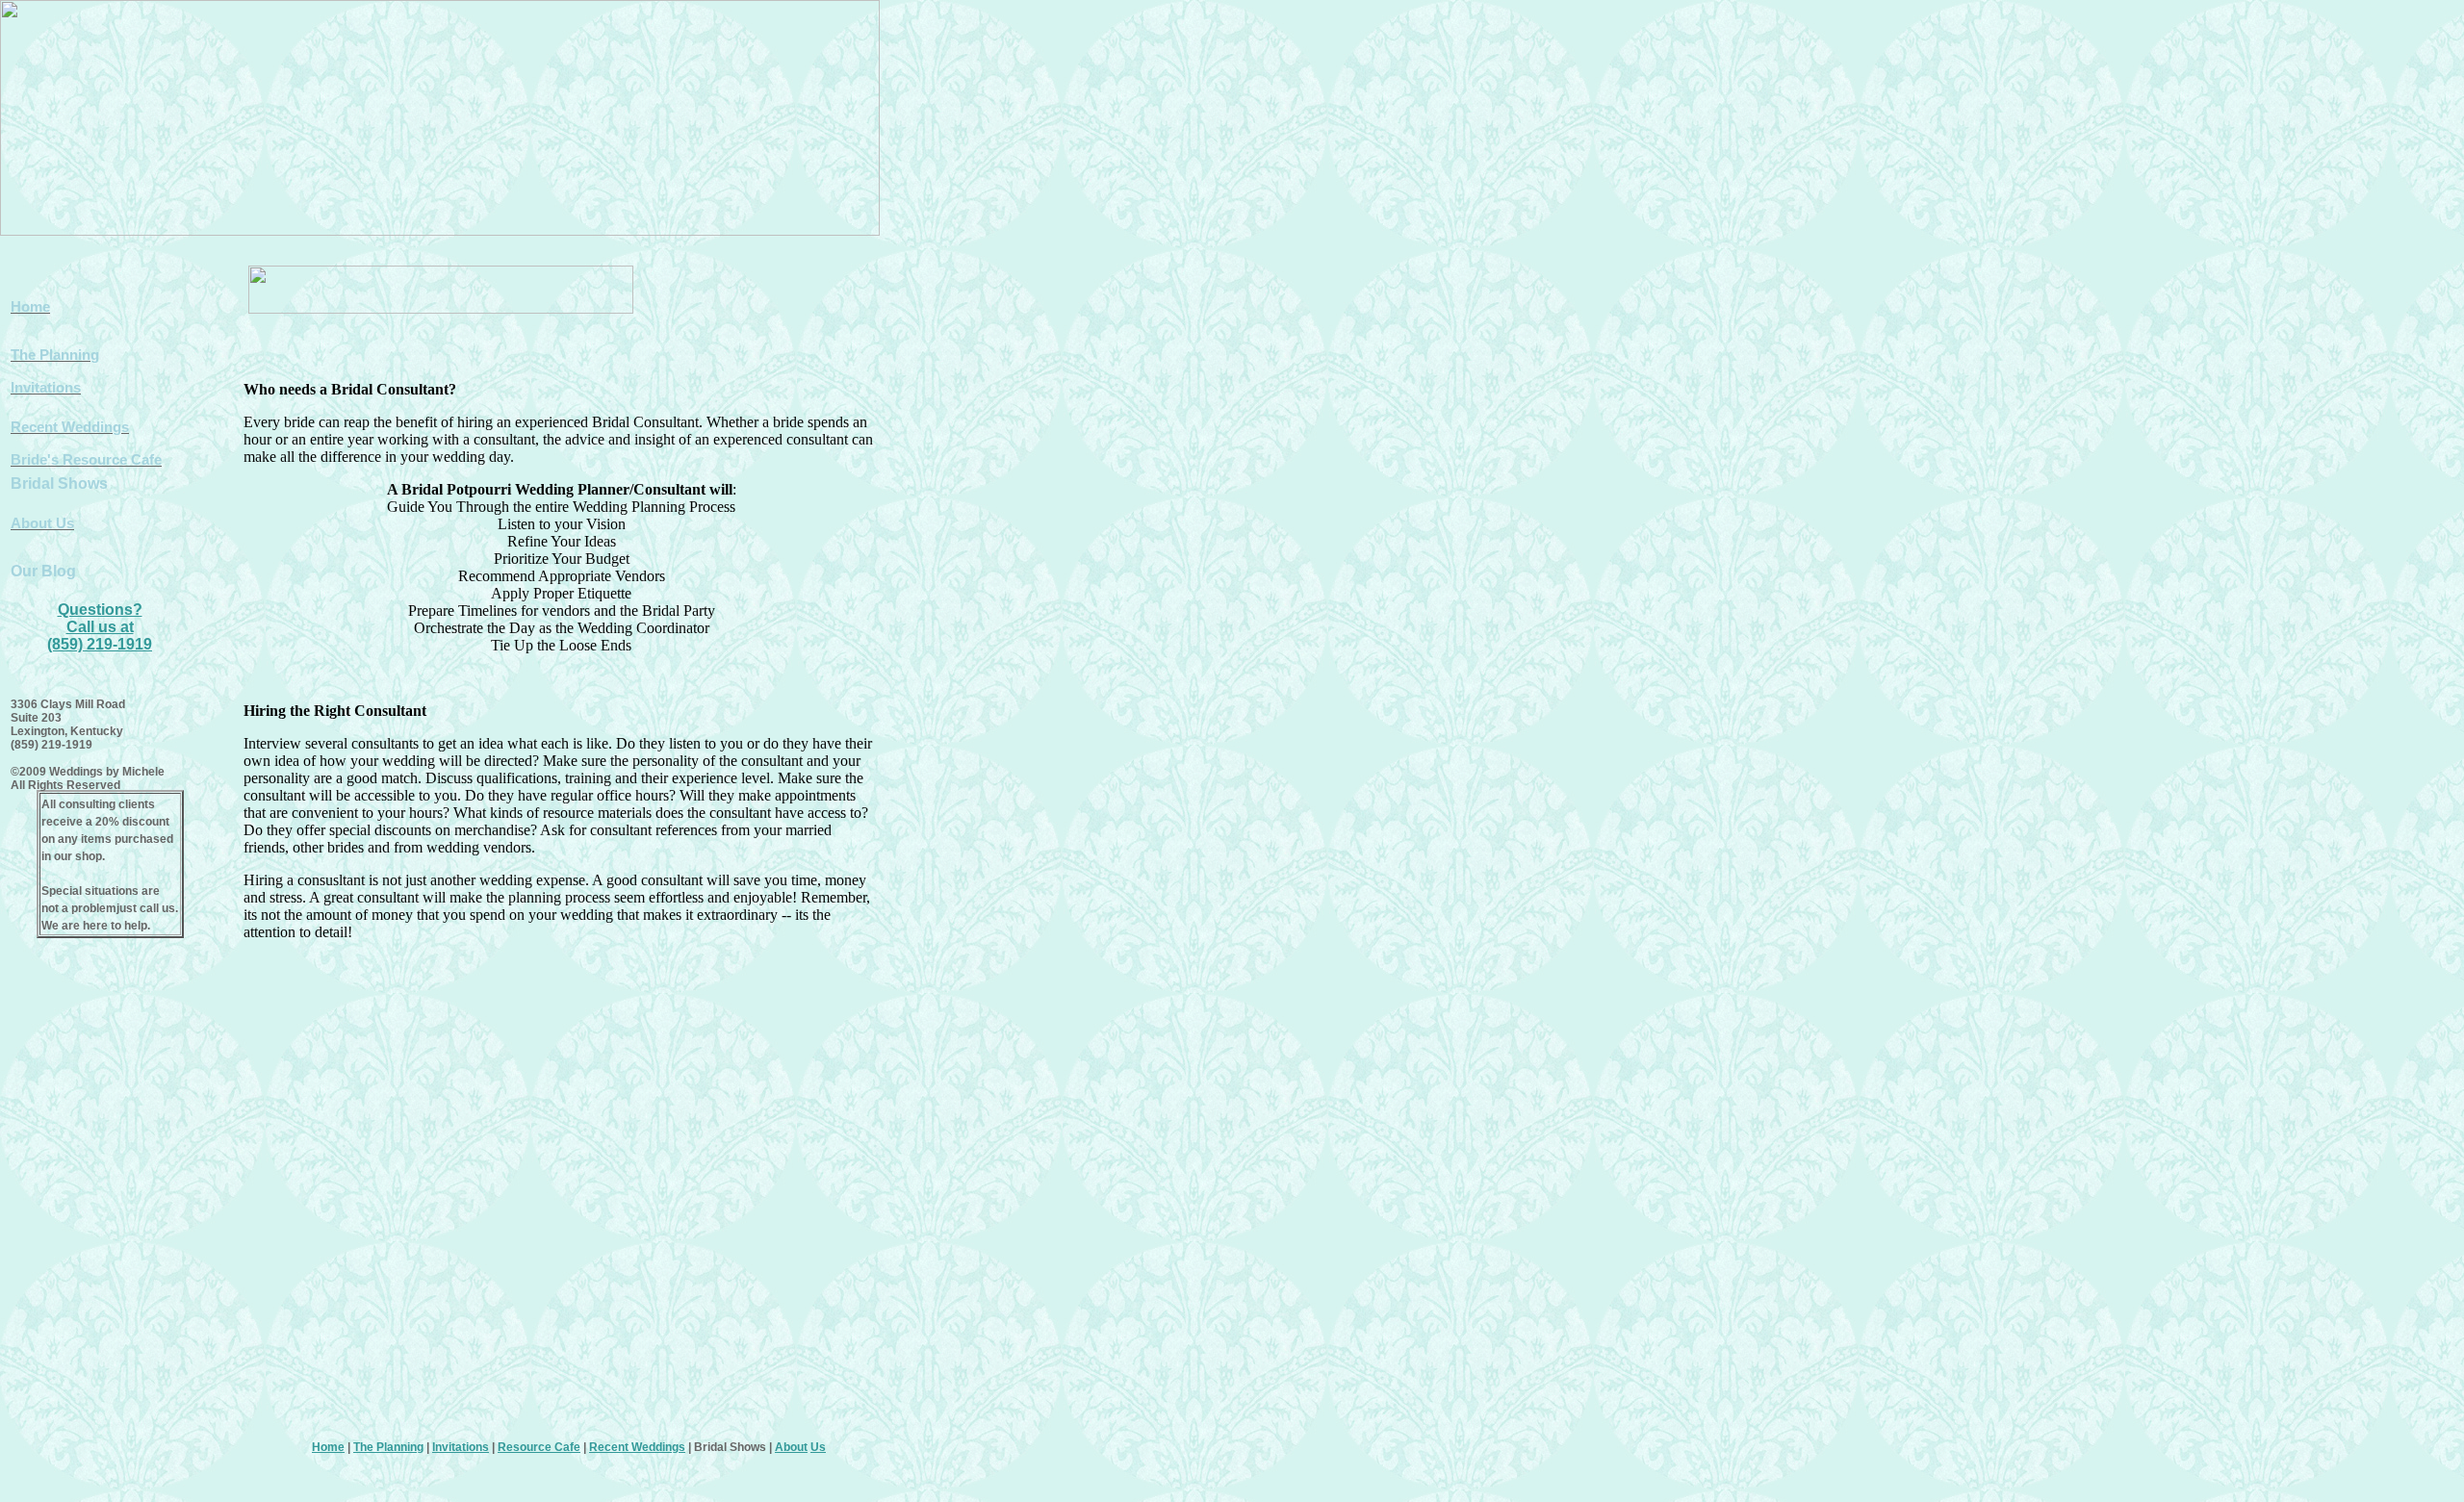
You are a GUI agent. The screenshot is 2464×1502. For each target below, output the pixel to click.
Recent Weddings (637, 1447)
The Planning (388, 1447)
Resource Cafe (539, 1447)
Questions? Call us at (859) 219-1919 (100, 627)
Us (818, 1447)
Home (328, 1447)
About (791, 1447)
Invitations (461, 1447)
